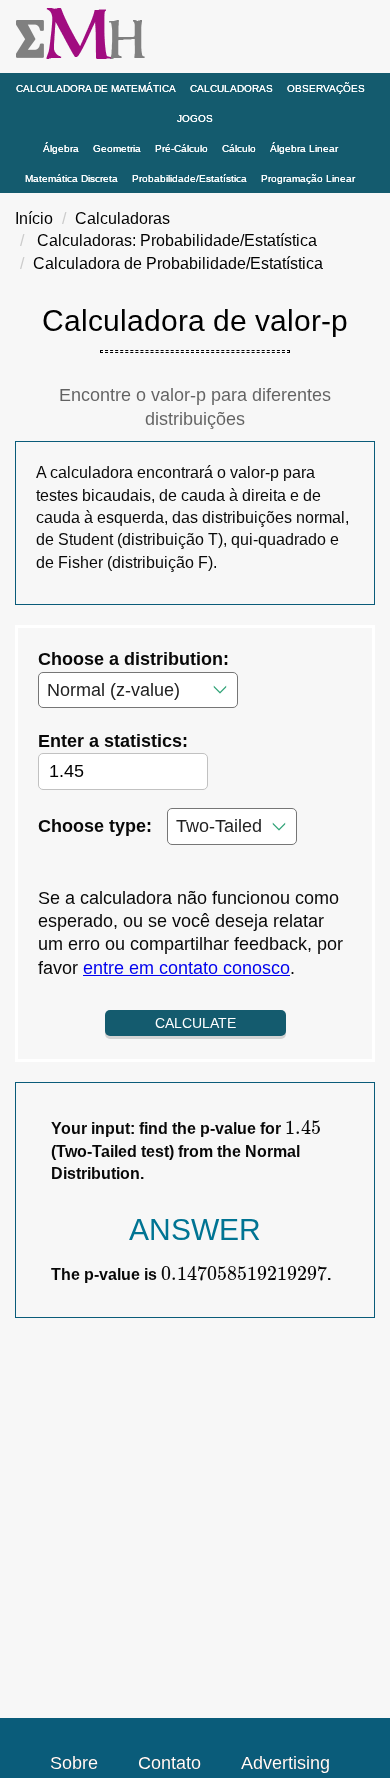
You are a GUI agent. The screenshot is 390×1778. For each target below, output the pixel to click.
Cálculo (239, 148)
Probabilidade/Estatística (189, 178)
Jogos (195, 118)
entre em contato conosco (186, 968)
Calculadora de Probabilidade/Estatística (178, 263)
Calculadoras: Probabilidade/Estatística (177, 240)
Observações (326, 88)
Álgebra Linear (304, 148)
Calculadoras (231, 88)
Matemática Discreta (71, 178)
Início (34, 218)
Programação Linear (308, 178)
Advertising (285, 1763)
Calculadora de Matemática (96, 88)
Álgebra (61, 148)
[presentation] (303, 1128)
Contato (169, 1763)
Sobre (74, 1763)
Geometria (117, 148)
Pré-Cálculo (181, 148)
